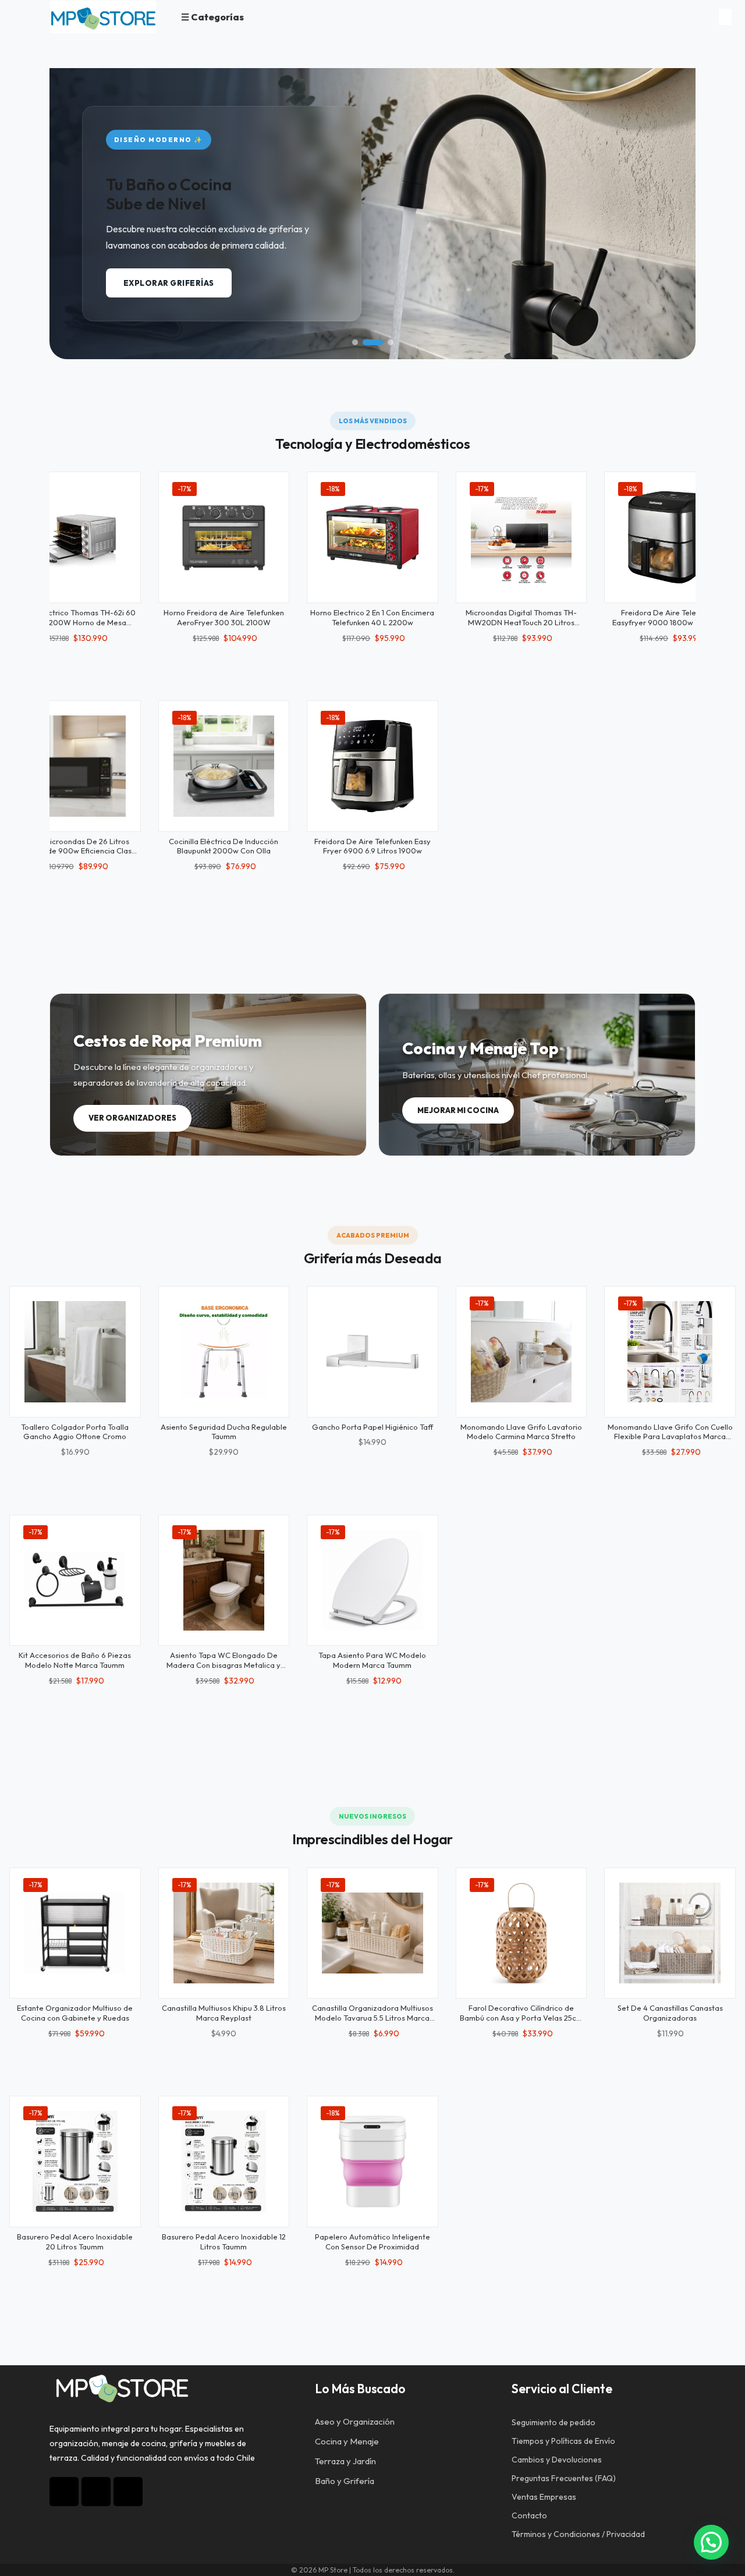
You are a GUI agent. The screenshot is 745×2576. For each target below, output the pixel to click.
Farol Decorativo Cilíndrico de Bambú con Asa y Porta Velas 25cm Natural (521, 2018)
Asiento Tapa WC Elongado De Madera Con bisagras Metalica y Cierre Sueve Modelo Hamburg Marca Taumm (223, 1670)
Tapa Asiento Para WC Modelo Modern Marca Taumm (372, 1660)
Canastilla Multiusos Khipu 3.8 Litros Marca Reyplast (224, 2013)
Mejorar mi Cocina (458, 1110)
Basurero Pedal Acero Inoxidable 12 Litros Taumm (224, 2242)
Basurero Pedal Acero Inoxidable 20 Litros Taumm (75, 2242)
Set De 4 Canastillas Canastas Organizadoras (670, 2013)
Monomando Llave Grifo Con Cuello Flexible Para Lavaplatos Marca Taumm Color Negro (670, 1437)
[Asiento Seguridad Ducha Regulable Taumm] (224, 1352)
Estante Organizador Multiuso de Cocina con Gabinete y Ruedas (75, 2013)
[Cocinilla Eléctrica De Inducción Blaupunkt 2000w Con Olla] (224, 766)
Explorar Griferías (169, 283)
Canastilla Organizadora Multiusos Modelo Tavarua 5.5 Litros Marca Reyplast (372, 2018)
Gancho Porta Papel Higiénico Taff (372, 1427)
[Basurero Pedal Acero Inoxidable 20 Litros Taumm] (75, 2162)
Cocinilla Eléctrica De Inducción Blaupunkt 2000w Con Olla (223, 846)
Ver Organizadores (132, 1118)
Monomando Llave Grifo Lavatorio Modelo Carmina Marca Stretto (521, 1432)
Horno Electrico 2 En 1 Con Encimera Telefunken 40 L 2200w (372, 617)
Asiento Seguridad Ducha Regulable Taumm (224, 1432)
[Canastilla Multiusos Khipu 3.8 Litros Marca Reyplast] (224, 1933)
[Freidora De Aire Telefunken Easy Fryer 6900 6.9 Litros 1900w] (372, 766)
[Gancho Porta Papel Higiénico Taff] (372, 1352)
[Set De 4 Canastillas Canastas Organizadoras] (670, 1933)
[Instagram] (64, 2492)
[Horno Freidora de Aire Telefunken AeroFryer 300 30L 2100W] (224, 537)
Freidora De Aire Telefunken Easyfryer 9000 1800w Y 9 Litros (670, 617)
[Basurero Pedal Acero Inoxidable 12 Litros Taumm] (224, 2162)
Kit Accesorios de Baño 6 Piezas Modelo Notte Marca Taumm (75, 1660)
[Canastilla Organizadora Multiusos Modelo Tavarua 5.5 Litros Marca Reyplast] (372, 1933)
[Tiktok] (96, 2492)
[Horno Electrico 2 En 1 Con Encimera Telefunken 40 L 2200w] (372, 537)
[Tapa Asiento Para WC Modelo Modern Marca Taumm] (372, 1581)
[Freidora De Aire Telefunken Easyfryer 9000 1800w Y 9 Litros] (670, 537)
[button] (355, 342)
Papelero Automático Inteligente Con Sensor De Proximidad (372, 2242)
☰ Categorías (212, 17)
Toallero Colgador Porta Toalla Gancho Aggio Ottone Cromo (75, 1432)
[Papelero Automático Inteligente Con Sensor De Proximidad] (372, 2162)
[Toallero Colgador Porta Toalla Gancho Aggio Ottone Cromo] (75, 1352)
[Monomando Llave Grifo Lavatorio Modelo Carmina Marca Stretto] (521, 1352)
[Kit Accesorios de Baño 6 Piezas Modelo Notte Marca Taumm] (75, 1581)
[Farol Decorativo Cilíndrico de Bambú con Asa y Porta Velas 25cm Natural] (521, 1933)
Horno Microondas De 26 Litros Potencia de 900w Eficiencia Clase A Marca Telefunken (75, 851)
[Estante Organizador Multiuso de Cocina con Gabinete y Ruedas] (75, 1933)
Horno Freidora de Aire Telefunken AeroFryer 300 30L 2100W (224, 617)
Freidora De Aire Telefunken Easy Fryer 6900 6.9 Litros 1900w (372, 846)
